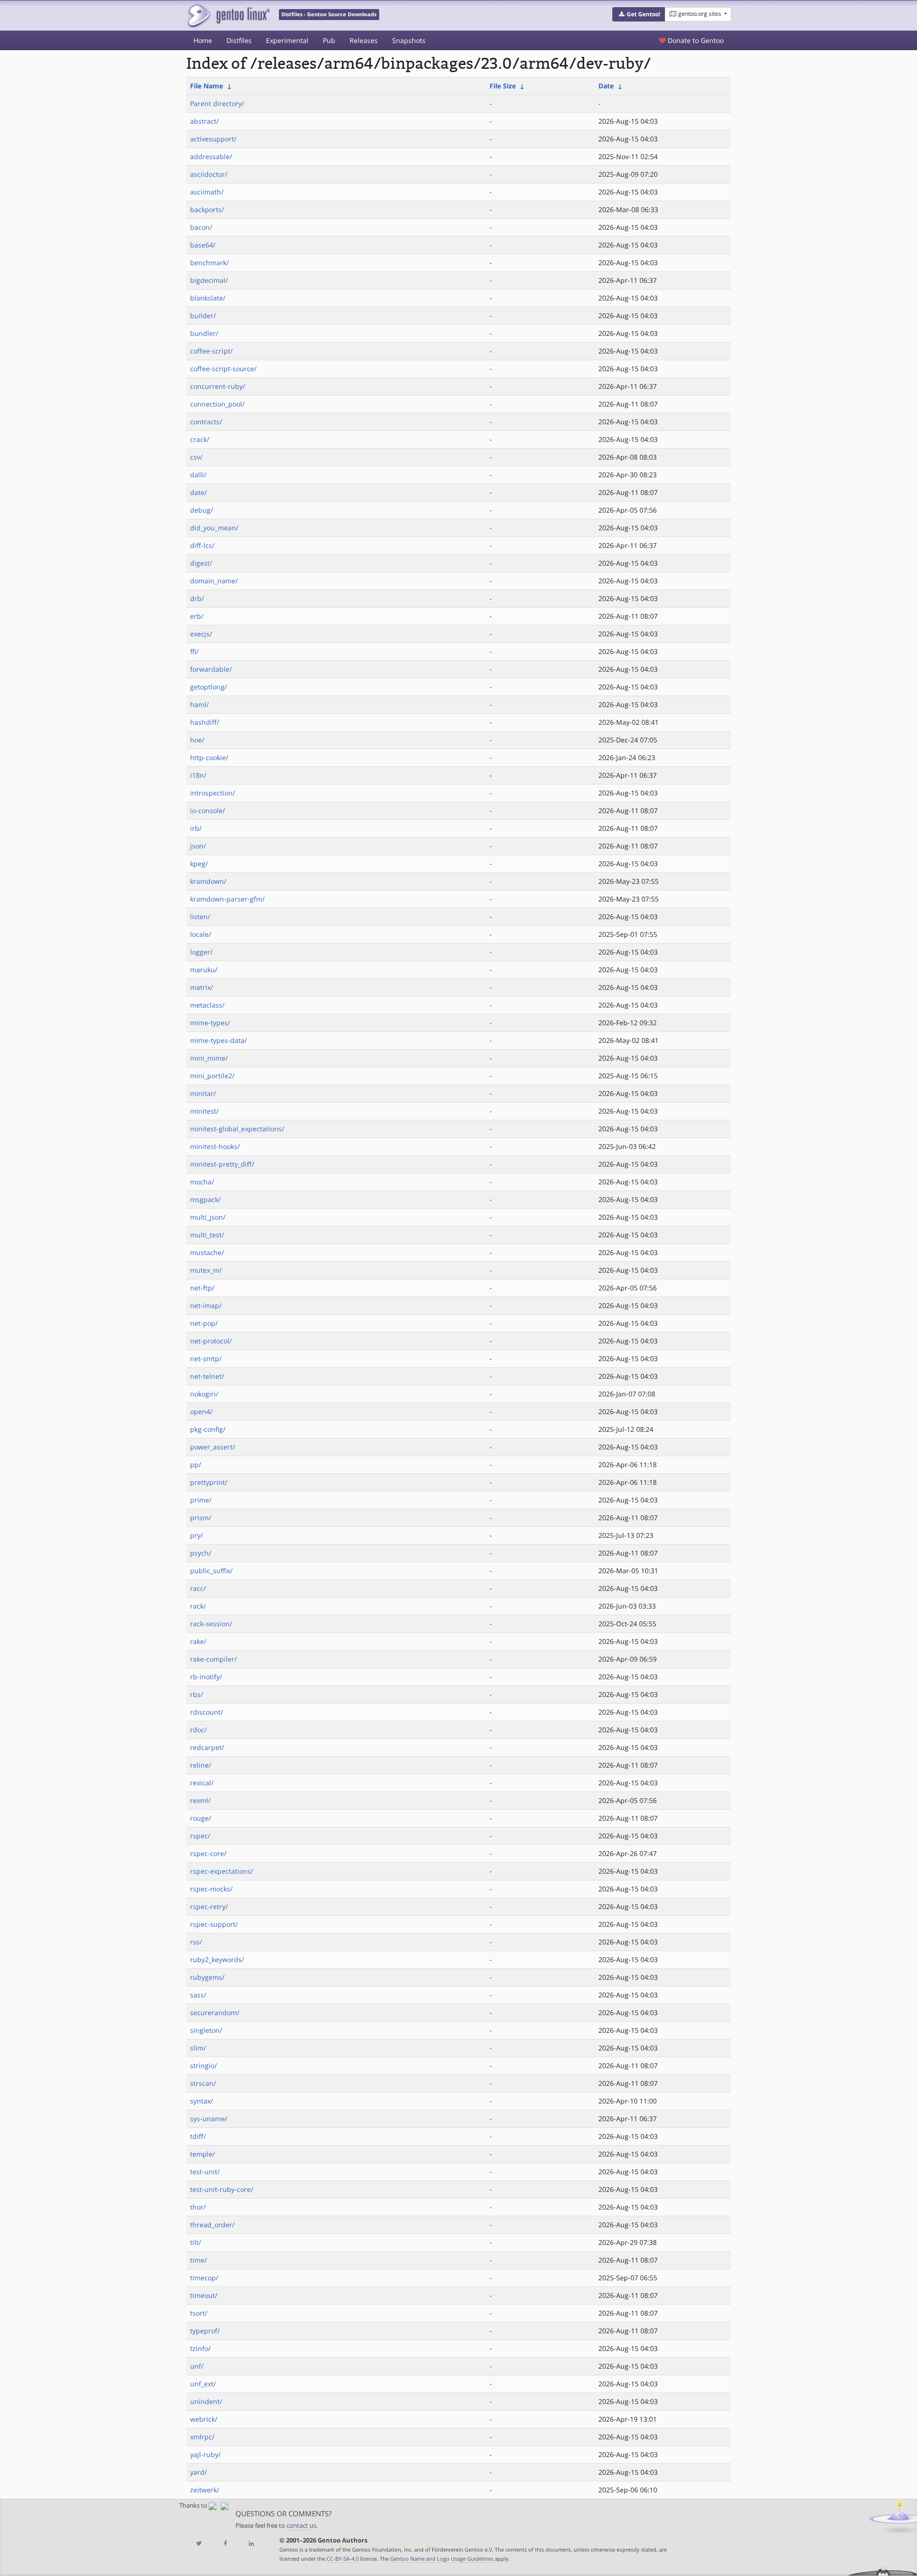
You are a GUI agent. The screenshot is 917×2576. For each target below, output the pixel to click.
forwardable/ (211, 669)
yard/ (198, 2472)
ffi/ (194, 651)
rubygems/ (207, 1977)
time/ (198, 2260)
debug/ (202, 510)
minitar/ (203, 1093)
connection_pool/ (217, 404)
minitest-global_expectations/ (237, 1129)
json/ (198, 846)
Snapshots (409, 40)
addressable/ (211, 156)
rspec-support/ (214, 1924)
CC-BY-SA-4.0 (343, 2559)
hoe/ (197, 740)
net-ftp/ (202, 1288)
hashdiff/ (205, 722)
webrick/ (204, 2419)
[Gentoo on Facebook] (225, 2544)
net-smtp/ (206, 1358)
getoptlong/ (208, 687)
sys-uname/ (209, 2119)
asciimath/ (207, 192)
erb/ (197, 616)
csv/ (196, 457)
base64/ (203, 245)
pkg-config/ (208, 1429)
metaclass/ (207, 1005)
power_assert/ (213, 1447)
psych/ (201, 1553)
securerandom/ (215, 2012)
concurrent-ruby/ (218, 386)
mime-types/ (210, 1023)
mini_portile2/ (212, 1076)
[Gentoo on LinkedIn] (251, 2544)
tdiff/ (198, 2136)
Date (606, 86)
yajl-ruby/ (205, 2454)
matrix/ (202, 987)
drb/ (197, 598)
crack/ (200, 439)
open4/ (201, 1411)
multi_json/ (208, 1217)
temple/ (203, 2154)
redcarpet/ (207, 1747)
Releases (364, 40)
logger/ (201, 952)
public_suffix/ (211, 1571)
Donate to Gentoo (695, 40)
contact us (301, 2526)
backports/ (207, 209)
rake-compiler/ (213, 1659)
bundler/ (204, 333)
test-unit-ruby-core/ (222, 2189)
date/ (198, 492)
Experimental (287, 40)
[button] (639, 14)
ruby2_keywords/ (217, 1959)
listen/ (200, 917)
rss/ (196, 1942)
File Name (207, 86)
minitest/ (204, 1111)
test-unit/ (205, 2172)
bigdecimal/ (209, 280)
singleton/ (206, 2030)
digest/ (201, 563)
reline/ (201, 1765)
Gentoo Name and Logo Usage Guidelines (442, 2559)
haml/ (199, 704)
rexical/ (202, 1783)
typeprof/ (205, 2331)
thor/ (198, 2207)
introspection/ (213, 793)
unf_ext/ (203, 2384)
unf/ (197, 2366)
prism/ (201, 1518)
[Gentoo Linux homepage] (228, 16)
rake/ (198, 1641)
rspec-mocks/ (211, 1889)
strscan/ (203, 2083)
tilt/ (196, 2242)
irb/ (196, 828)
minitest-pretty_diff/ (222, 1164)
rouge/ (201, 1818)
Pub (329, 40)
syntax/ (202, 2101)
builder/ (203, 316)
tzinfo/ (200, 2348)
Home (203, 40)
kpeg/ (199, 864)
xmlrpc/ (202, 2437)
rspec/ (200, 1836)
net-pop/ (204, 1323)
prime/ (201, 1500)
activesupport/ (213, 139)
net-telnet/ (207, 1376)
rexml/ (200, 1800)
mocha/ (202, 1182)
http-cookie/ (209, 757)
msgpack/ (205, 1199)
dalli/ (198, 475)
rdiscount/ (207, 1712)
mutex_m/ (206, 1270)
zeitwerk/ (205, 2490)
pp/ (196, 1465)
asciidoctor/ (209, 174)
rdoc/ (198, 1730)
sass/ (198, 1995)
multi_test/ (207, 1235)
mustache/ (207, 1252)
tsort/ (199, 2313)
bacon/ (201, 227)
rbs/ (197, 1694)
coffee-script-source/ (223, 369)
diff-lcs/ (202, 545)
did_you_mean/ (214, 528)
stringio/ (203, 2066)
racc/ (198, 1588)
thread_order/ (212, 2225)
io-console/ (208, 810)
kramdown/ (208, 881)
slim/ (198, 2048)
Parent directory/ (217, 103)
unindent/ (206, 2401)
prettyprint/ (209, 1482)
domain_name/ (214, 581)
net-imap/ (206, 1305)
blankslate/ (208, 298)
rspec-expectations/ (222, 1871)
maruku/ (204, 970)
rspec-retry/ (209, 1906)
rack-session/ (211, 1624)
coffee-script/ (211, 351)
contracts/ (206, 422)
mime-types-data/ (219, 1040)
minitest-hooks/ (215, 1146)
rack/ (198, 1606)
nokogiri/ (204, 1394)
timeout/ (204, 2295)
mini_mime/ (209, 1058)
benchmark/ (209, 263)
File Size (503, 86)
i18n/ (198, 775)
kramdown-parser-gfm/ (227, 899)
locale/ (201, 934)
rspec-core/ (208, 1853)
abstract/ (204, 121)
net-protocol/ (211, 1341)
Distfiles (239, 40)
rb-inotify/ (206, 1677)
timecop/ (204, 2278)
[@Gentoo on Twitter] (199, 2544)
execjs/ (201, 634)
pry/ (197, 1535)
